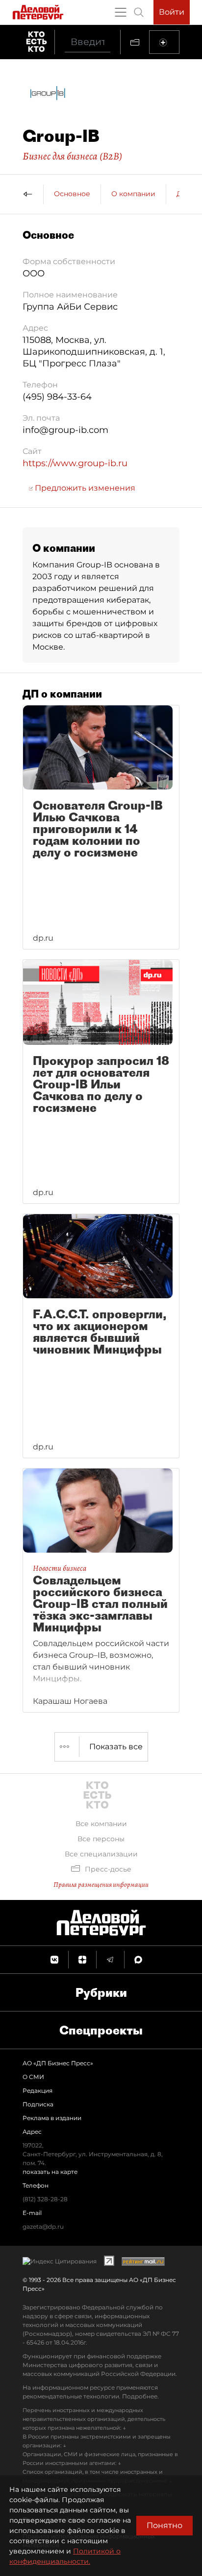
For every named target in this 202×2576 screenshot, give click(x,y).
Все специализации (101, 1854)
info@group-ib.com (65, 430)
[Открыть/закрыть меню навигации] (121, 12)
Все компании (101, 1824)
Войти (172, 12)
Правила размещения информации (101, 1885)
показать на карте (50, 2172)
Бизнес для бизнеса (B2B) (72, 156)
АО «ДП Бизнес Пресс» (58, 2063)
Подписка (38, 2104)
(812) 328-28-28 (45, 2199)
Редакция (38, 2090)
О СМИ (33, 2077)
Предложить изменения (84, 488)
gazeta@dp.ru (43, 2226)
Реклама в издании (52, 2118)
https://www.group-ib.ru (75, 463)
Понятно (164, 2525)
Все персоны (101, 1839)
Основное (72, 194)
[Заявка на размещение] (164, 42)
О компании (133, 194)
